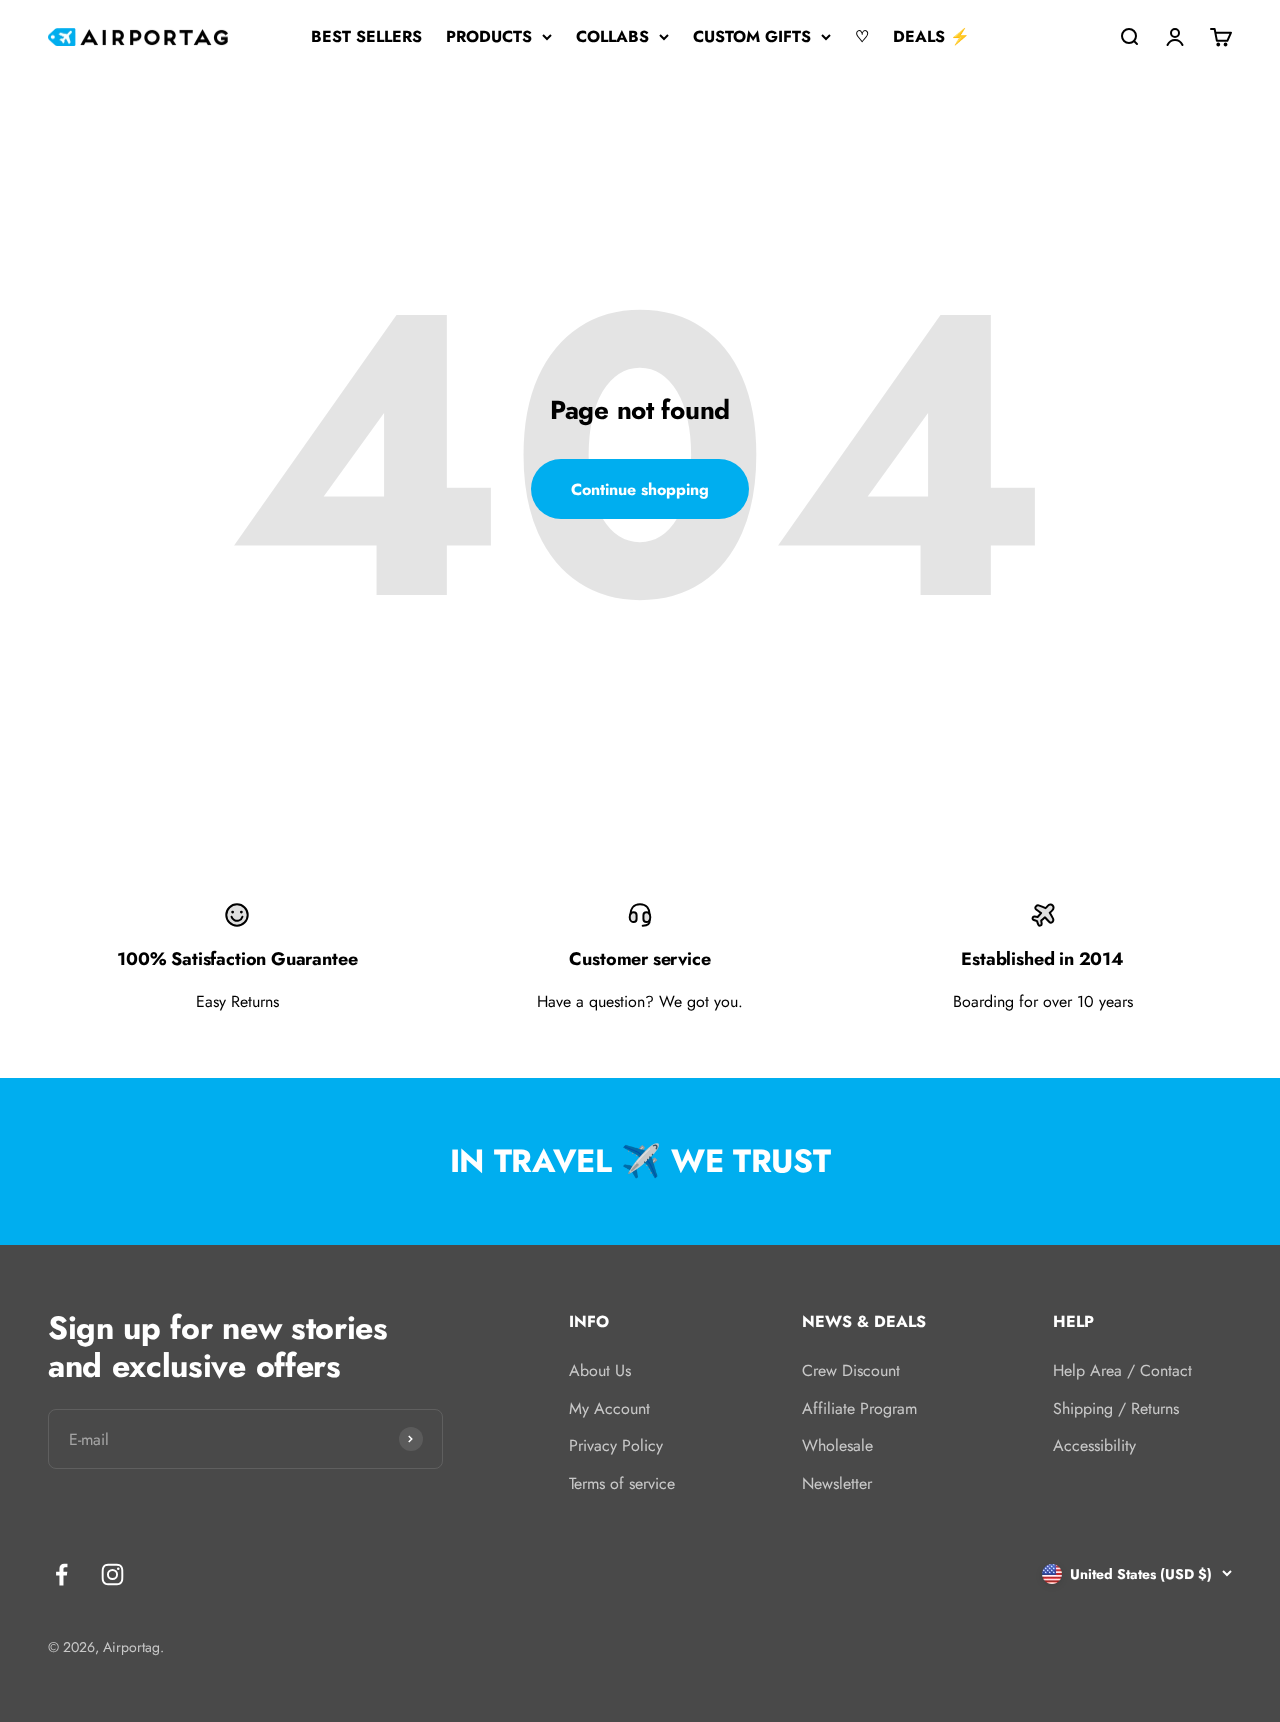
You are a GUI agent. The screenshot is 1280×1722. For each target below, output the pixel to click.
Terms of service (622, 1483)
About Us (600, 1370)
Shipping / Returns (1116, 1408)
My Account (609, 1408)
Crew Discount (851, 1370)
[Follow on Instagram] (112, 1574)
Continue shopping (640, 489)
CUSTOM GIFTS (752, 36)
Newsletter (837, 1483)
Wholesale (837, 1445)
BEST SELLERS (366, 36)
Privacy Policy (616, 1445)
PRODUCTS (489, 36)
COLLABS (612, 36)
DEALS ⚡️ (931, 36)
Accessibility (1094, 1445)
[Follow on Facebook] (61, 1574)
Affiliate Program (859, 1408)
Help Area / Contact (1122, 1370)
